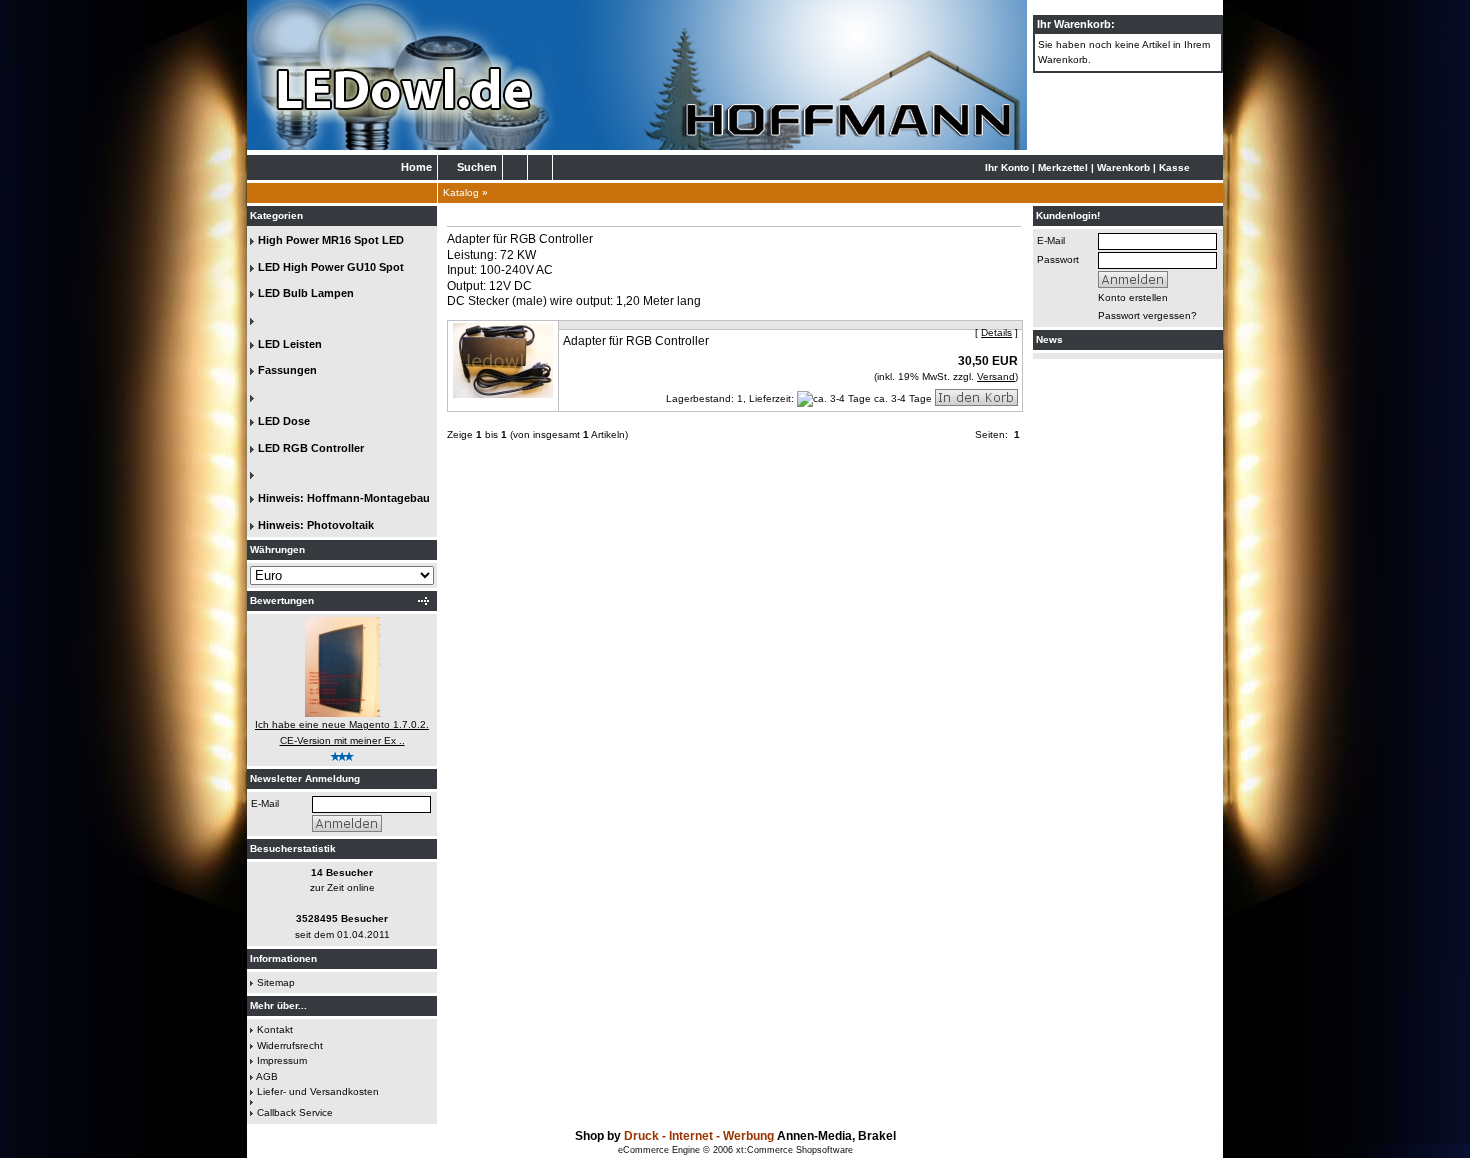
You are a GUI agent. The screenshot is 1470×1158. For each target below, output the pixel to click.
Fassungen (287, 370)
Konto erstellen (1133, 297)
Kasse (1174, 167)
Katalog (461, 192)
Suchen (477, 167)
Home (416, 167)
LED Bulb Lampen (306, 293)
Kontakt (275, 1029)
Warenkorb (1123, 167)
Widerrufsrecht (290, 1045)
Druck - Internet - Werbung (700, 1136)
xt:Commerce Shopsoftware (794, 1150)
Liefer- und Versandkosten (318, 1091)
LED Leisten (290, 344)
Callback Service (295, 1112)
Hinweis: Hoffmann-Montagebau (344, 498)
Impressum (282, 1060)
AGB (267, 1076)
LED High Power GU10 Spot (331, 267)
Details (996, 332)
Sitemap (276, 982)
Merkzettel (1063, 167)
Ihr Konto (1007, 167)
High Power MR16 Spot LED (331, 240)
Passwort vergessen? (1147, 315)
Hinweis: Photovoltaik (316, 525)
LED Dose (284, 421)
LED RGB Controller (311, 448)
